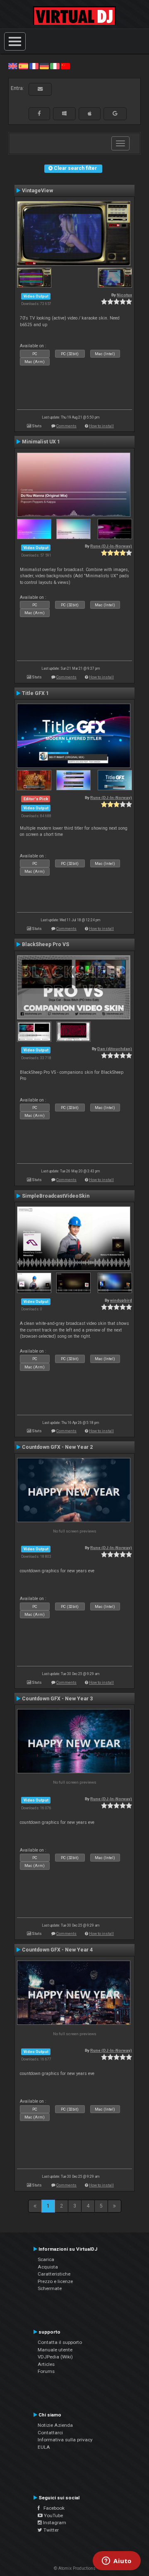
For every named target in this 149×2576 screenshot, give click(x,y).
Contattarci (50, 2433)
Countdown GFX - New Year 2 (57, 1447)
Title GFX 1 (35, 693)
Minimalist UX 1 (41, 442)
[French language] (34, 66)
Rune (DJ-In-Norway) (111, 546)
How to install (101, 426)
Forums (46, 2371)
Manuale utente (55, 2350)
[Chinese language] (65, 66)
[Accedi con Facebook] (39, 114)
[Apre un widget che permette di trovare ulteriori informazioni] (117, 2561)
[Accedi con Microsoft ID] (64, 114)
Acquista (48, 2267)
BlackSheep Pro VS (46, 944)
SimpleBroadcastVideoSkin (56, 1196)
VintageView (37, 191)
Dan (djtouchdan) (115, 1049)
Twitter (50, 2530)
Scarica (46, 2259)
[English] (13, 66)
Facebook (52, 2508)
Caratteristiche (54, 2274)
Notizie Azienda (55, 2425)
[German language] (44, 66)
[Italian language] (55, 66)
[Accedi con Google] (115, 114)
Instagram (54, 2523)
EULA (44, 2447)
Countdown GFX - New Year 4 (57, 1950)
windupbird (121, 1300)
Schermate (50, 2288)
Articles (46, 2364)
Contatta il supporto (60, 2342)
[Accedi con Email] (40, 89)
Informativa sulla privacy (65, 2440)
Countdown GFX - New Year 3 (57, 1699)
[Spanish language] (23, 66)
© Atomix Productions (75, 2568)
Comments (66, 426)
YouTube (53, 2515)
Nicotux (124, 295)
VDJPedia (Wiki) (55, 2357)
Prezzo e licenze (55, 2281)
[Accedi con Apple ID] (90, 114)
